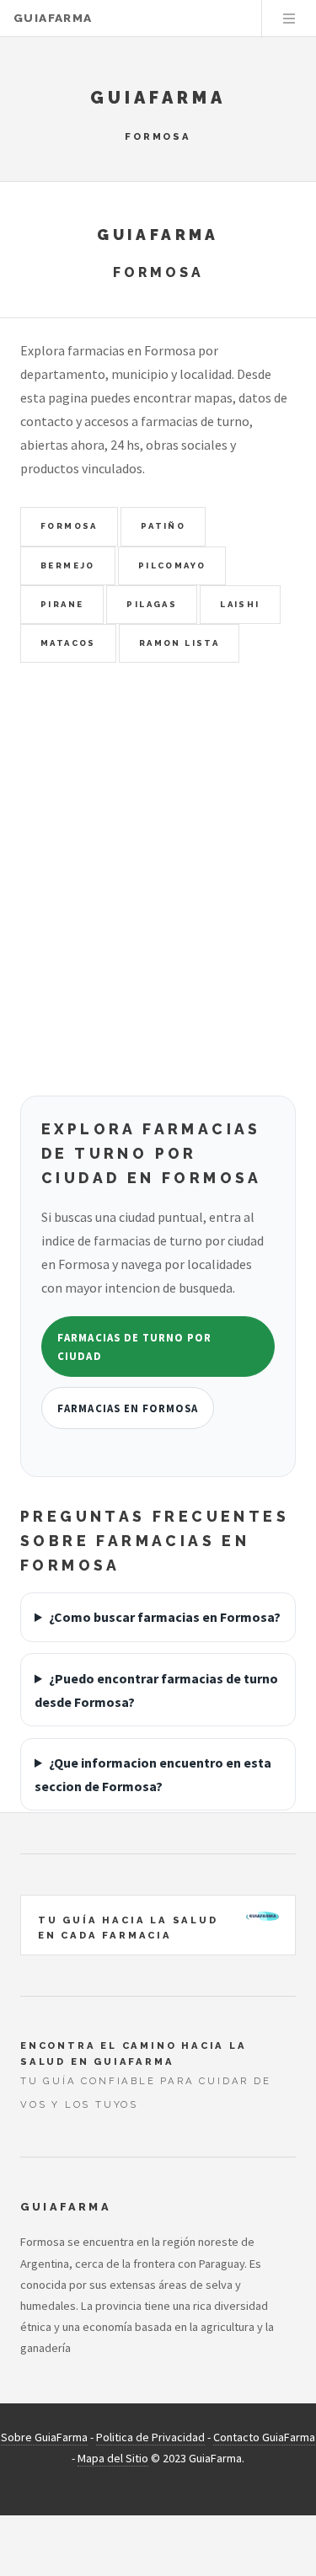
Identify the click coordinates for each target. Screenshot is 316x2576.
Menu (289, 19)
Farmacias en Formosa (127, 1408)
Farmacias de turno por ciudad (134, 1347)
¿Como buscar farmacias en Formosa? (165, 1617)
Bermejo (68, 565)
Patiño (163, 526)
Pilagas (152, 604)
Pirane (62, 604)
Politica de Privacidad (150, 2437)
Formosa (69, 526)
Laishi (240, 604)
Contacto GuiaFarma (264, 2437)
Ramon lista (179, 643)
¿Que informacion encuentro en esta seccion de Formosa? (153, 1774)
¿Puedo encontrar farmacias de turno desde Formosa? (156, 1690)
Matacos (68, 643)
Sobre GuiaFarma (44, 2437)
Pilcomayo (172, 565)
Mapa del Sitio (113, 2458)
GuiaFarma (53, 19)
